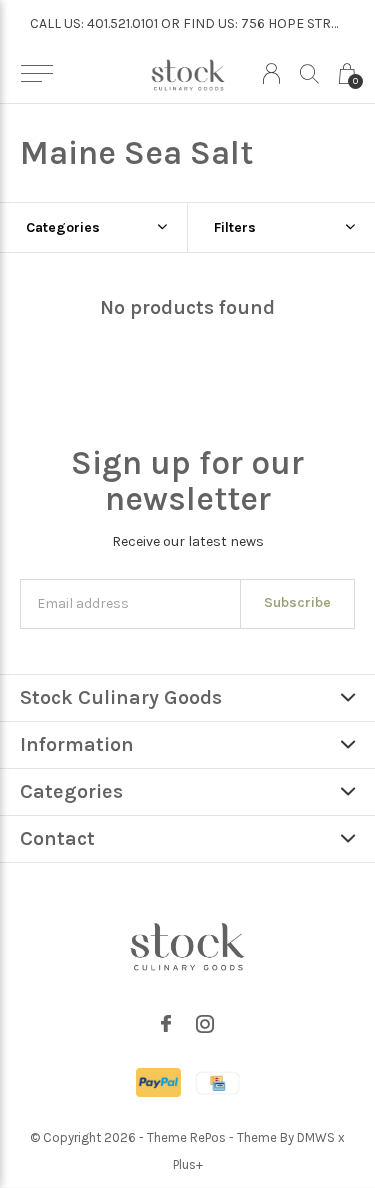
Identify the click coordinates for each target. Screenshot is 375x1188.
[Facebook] (166, 1024)
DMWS (316, 1137)
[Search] (309, 73)
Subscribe (297, 602)
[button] (36, 74)
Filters (235, 227)
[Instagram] (205, 1024)
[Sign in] (271, 73)
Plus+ (188, 1164)
